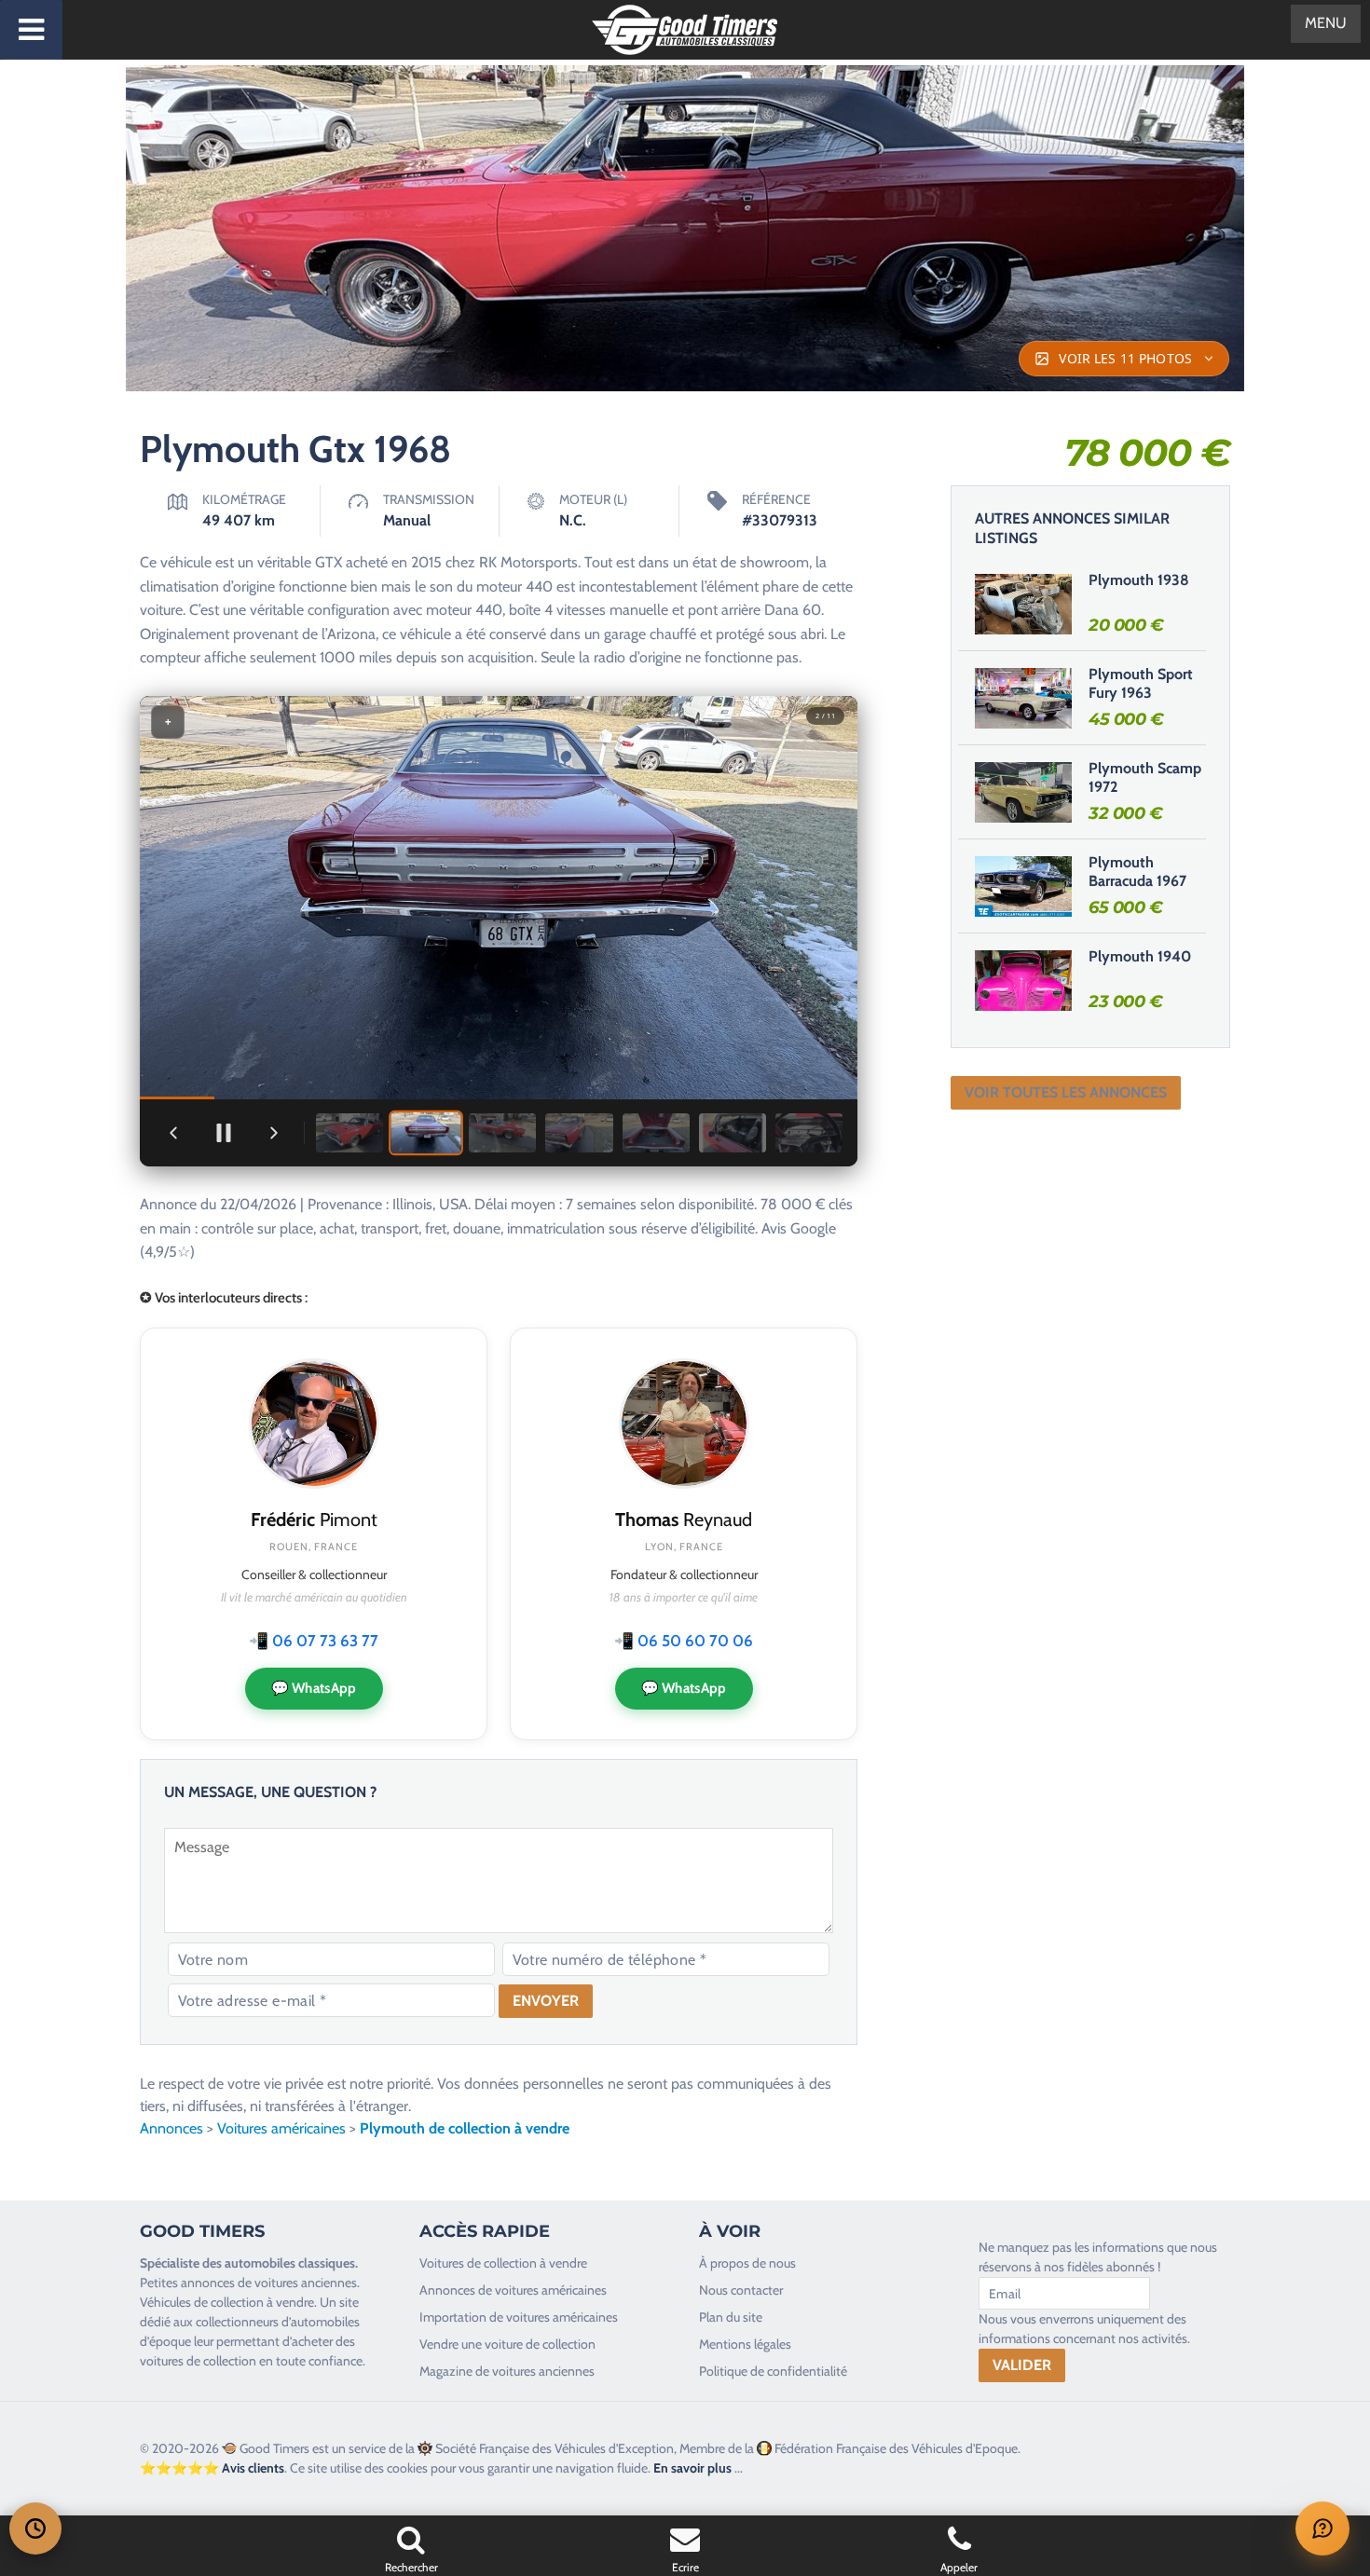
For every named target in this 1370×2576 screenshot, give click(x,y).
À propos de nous (747, 2263)
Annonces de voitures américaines (513, 2290)
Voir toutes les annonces (1066, 1092)
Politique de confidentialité (773, 2371)
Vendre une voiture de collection (507, 2344)
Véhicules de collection (202, 2302)
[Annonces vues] (35, 2528)
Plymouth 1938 (1139, 580)
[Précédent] (173, 1133)
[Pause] (224, 1133)
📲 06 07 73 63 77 (314, 1641)
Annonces (171, 2128)
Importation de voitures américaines (519, 2317)
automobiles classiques (290, 2263)
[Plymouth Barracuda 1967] (1023, 886)
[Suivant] (274, 1133)
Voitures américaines (281, 2128)
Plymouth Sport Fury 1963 (1141, 684)
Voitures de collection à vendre (503, 2263)
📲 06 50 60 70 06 (684, 1641)
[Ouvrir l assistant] (1322, 2528)
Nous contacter (741, 2290)
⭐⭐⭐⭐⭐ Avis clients (212, 2468)
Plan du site (731, 2317)
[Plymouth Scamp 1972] (1023, 792)
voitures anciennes (306, 2283)
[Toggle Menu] (31, 30)
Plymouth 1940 (1140, 956)
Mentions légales (745, 2344)
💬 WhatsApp (314, 1688)
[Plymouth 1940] (1023, 980)
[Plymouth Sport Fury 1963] (1023, 698)
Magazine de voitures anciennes (507, 2371)
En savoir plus (692, 2468)
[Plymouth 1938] (1023, 604)
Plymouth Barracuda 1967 (1137, 872)
